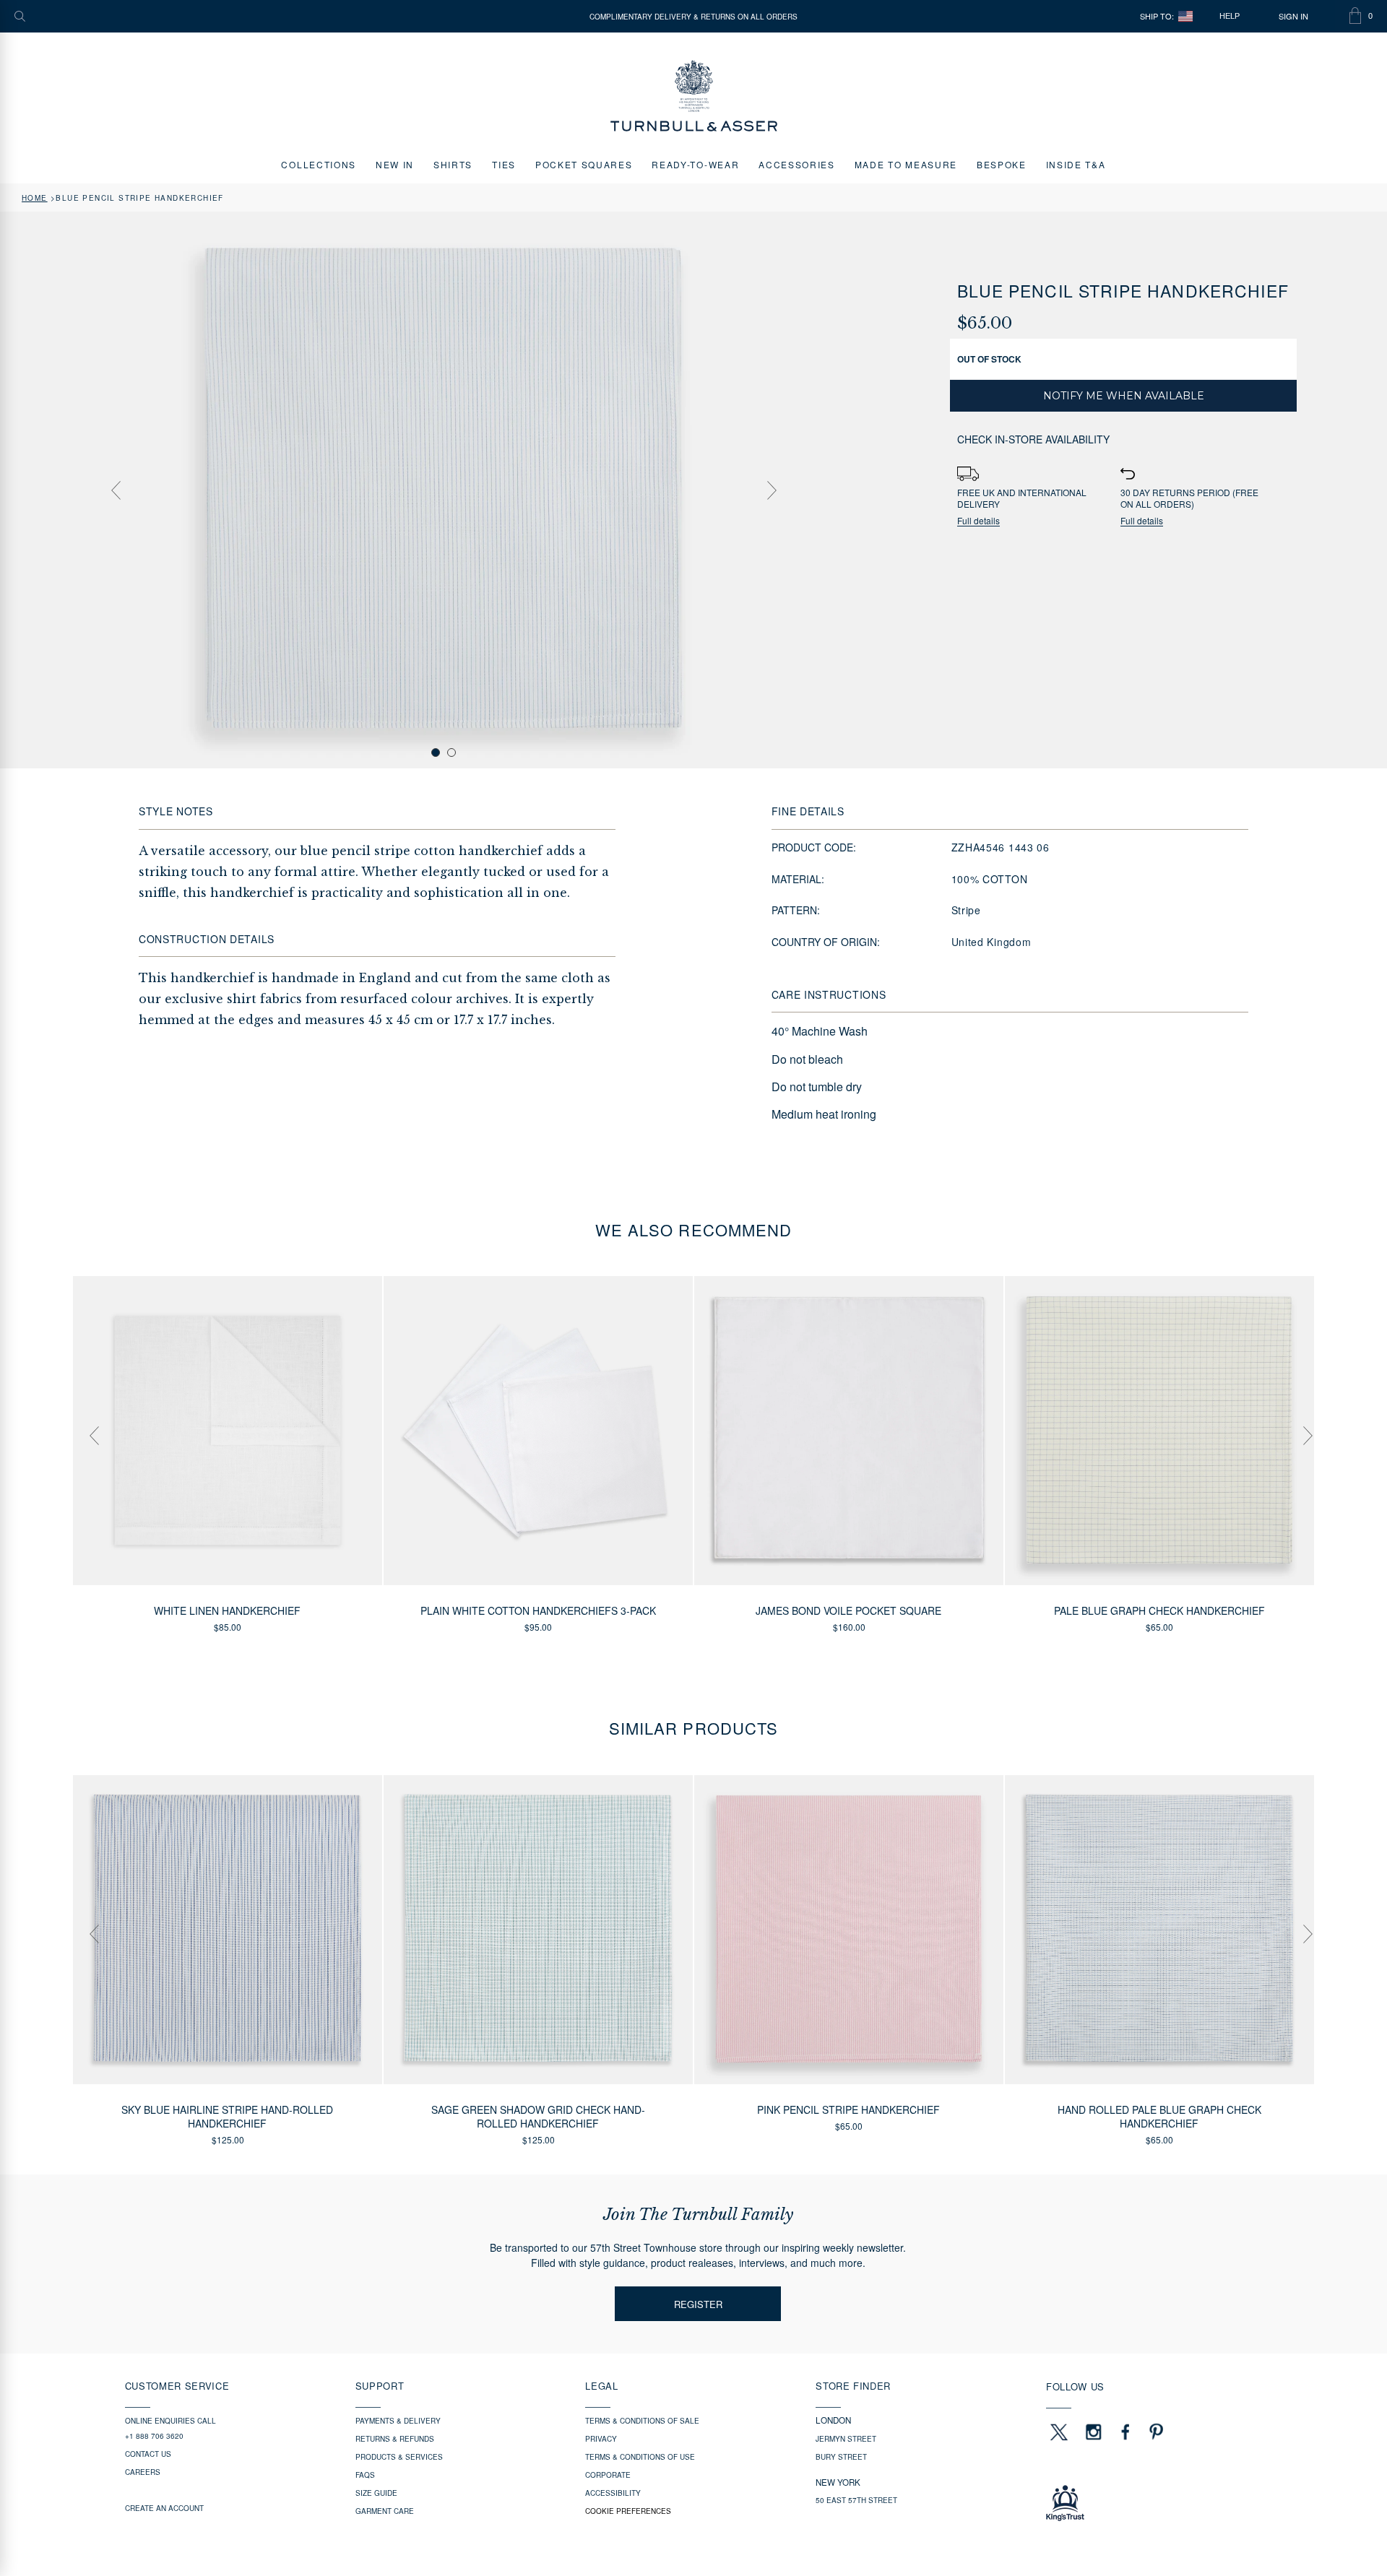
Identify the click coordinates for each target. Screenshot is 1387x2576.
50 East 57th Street (856, 2500)
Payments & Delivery (398, 2421)
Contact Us (148, 2454)
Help (1230, 16)
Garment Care (385, 2511)
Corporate (608, 2475)
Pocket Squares (584, 164)
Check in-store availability (1033, 439)
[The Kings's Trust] (1154, 2503)
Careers (143, 2472)
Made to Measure (906, 164)
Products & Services (399, 2457)
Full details (978, 521)
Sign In (1293, 16)
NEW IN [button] (395, 164)
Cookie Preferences (628, 2511)
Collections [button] (318, 164)
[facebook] (1125, 2432)
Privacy (601, 2439)
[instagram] (1094, 2432)
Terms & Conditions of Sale (642, 2421)
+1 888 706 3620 (154, 2436)
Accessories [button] (796, 164)
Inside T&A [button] (1076, 164)
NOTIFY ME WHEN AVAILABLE (1124, 396)
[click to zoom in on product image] (444, 489)
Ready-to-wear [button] (695, 164)
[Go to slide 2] (451, 753)
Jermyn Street (846, 2439)
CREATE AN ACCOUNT (164, 2508)
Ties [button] (504, 164)
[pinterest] (1154, 2432)
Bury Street (841, 2457)
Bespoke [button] (1002, 164)
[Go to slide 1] (436, 753)
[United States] (1185, 16)
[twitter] (1058, 2432)
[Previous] (116, 490)
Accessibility (613, 2493)
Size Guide (376, 2493)
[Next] (772, 490)
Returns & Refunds (395, 2439)
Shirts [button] (453, 164)
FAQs (365, 2475)
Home (35, 198)
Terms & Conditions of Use (640, 2457)
